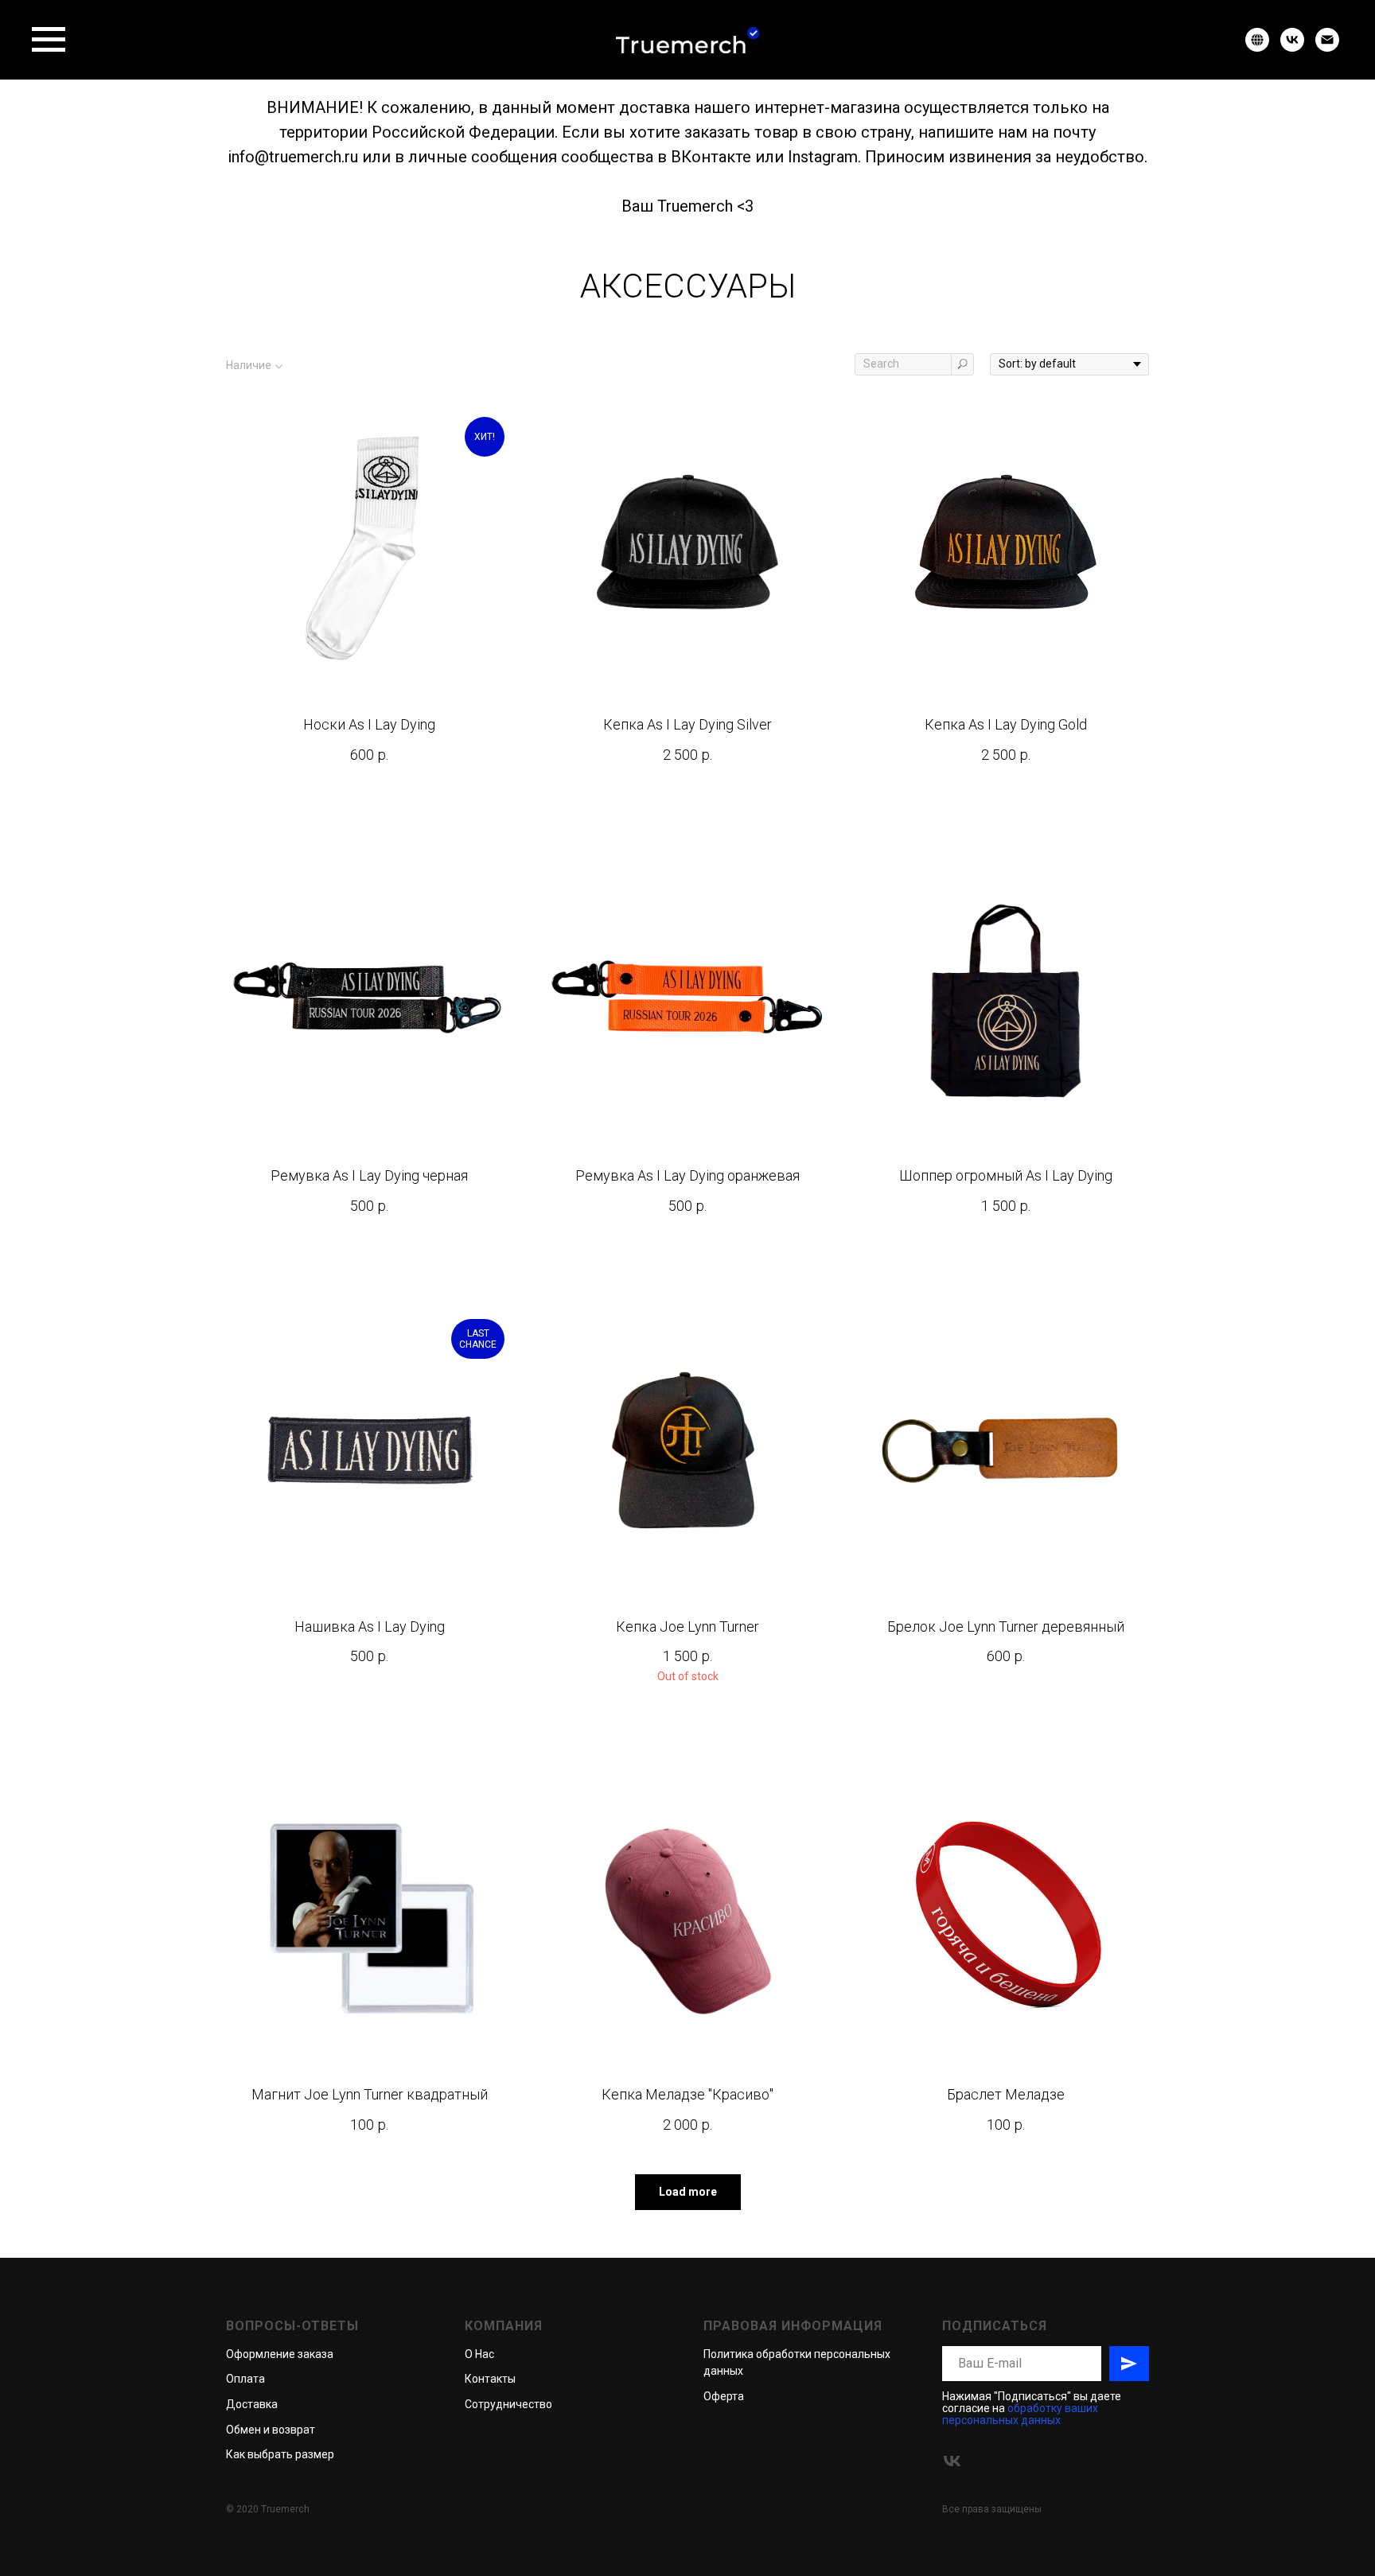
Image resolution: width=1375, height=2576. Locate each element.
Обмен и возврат (271, 2430)
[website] (1257, 47)
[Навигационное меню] (49, 40)
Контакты (490, 2379)
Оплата (245, 2379)
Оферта (724, 2396)
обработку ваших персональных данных (1020, 2414)
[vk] (1292, 47)
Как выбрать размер (280, 2454)
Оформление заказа (280, 2354)
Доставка (252, 2404)
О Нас (479, 2354)
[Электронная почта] (1327, 47)
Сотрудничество (508, 2404)
